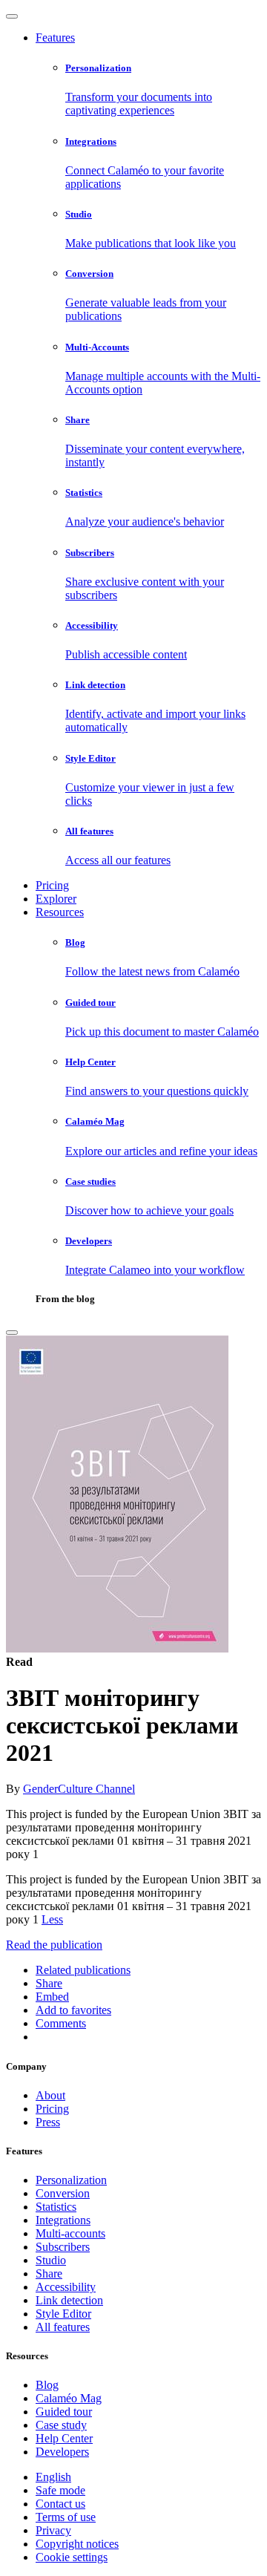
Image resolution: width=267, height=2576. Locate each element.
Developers (62, 2452)
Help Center (64, 2438)
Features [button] (55, 37)
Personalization (71, 2180)
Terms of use (66, 2517)
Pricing (52, 885)
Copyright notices (77, 2544)
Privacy (53, 2530)
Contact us (60, 2504)
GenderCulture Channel (79, 1789)
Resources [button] (60, 912)
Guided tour (64, 2412)
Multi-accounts (70, 2233)
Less (52, 1919)
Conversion (63, 2193)
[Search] (12, 1333)
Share (49, 2273)
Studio (51, 2260)
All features (63, 2327)
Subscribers (63, 2247)
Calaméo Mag (69, 2398)
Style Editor (63, 2314)
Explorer (56, 899)
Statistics (56, 2207)
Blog (47, 2385)
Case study (61, 2425)
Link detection (69, 2300)
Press (48, 2122)
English (53, 2477)
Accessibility (66, 2287)
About (50, 2095)
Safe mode (60, 2490)
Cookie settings (72, 2557)
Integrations (63, 2220)
